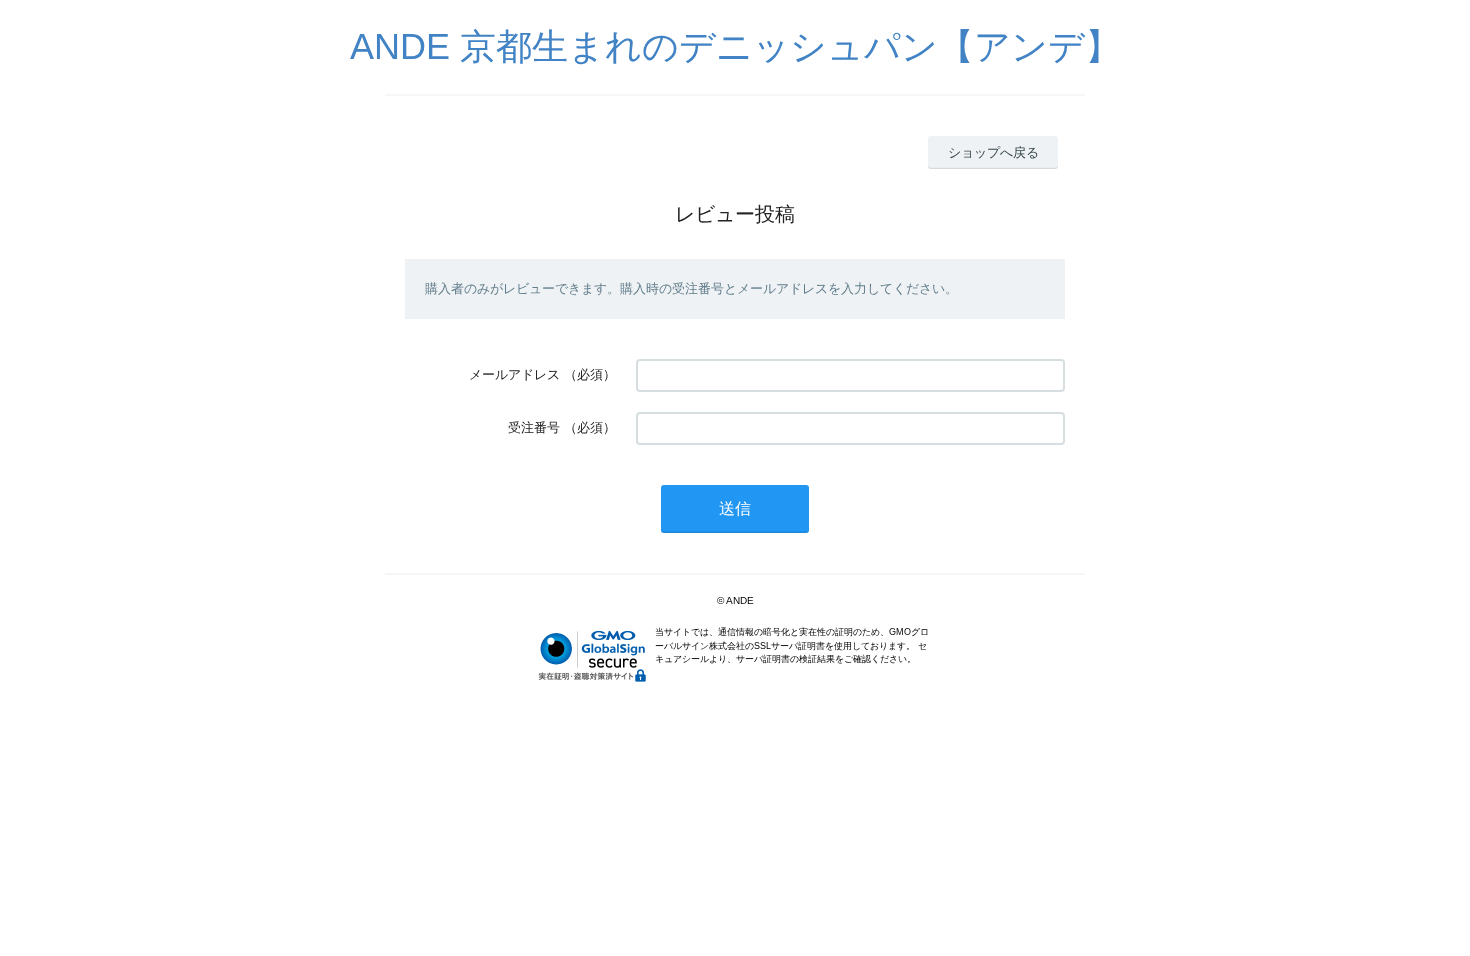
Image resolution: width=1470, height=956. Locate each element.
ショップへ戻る (993, 152)
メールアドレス (514, 374)
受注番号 (534, 427)
